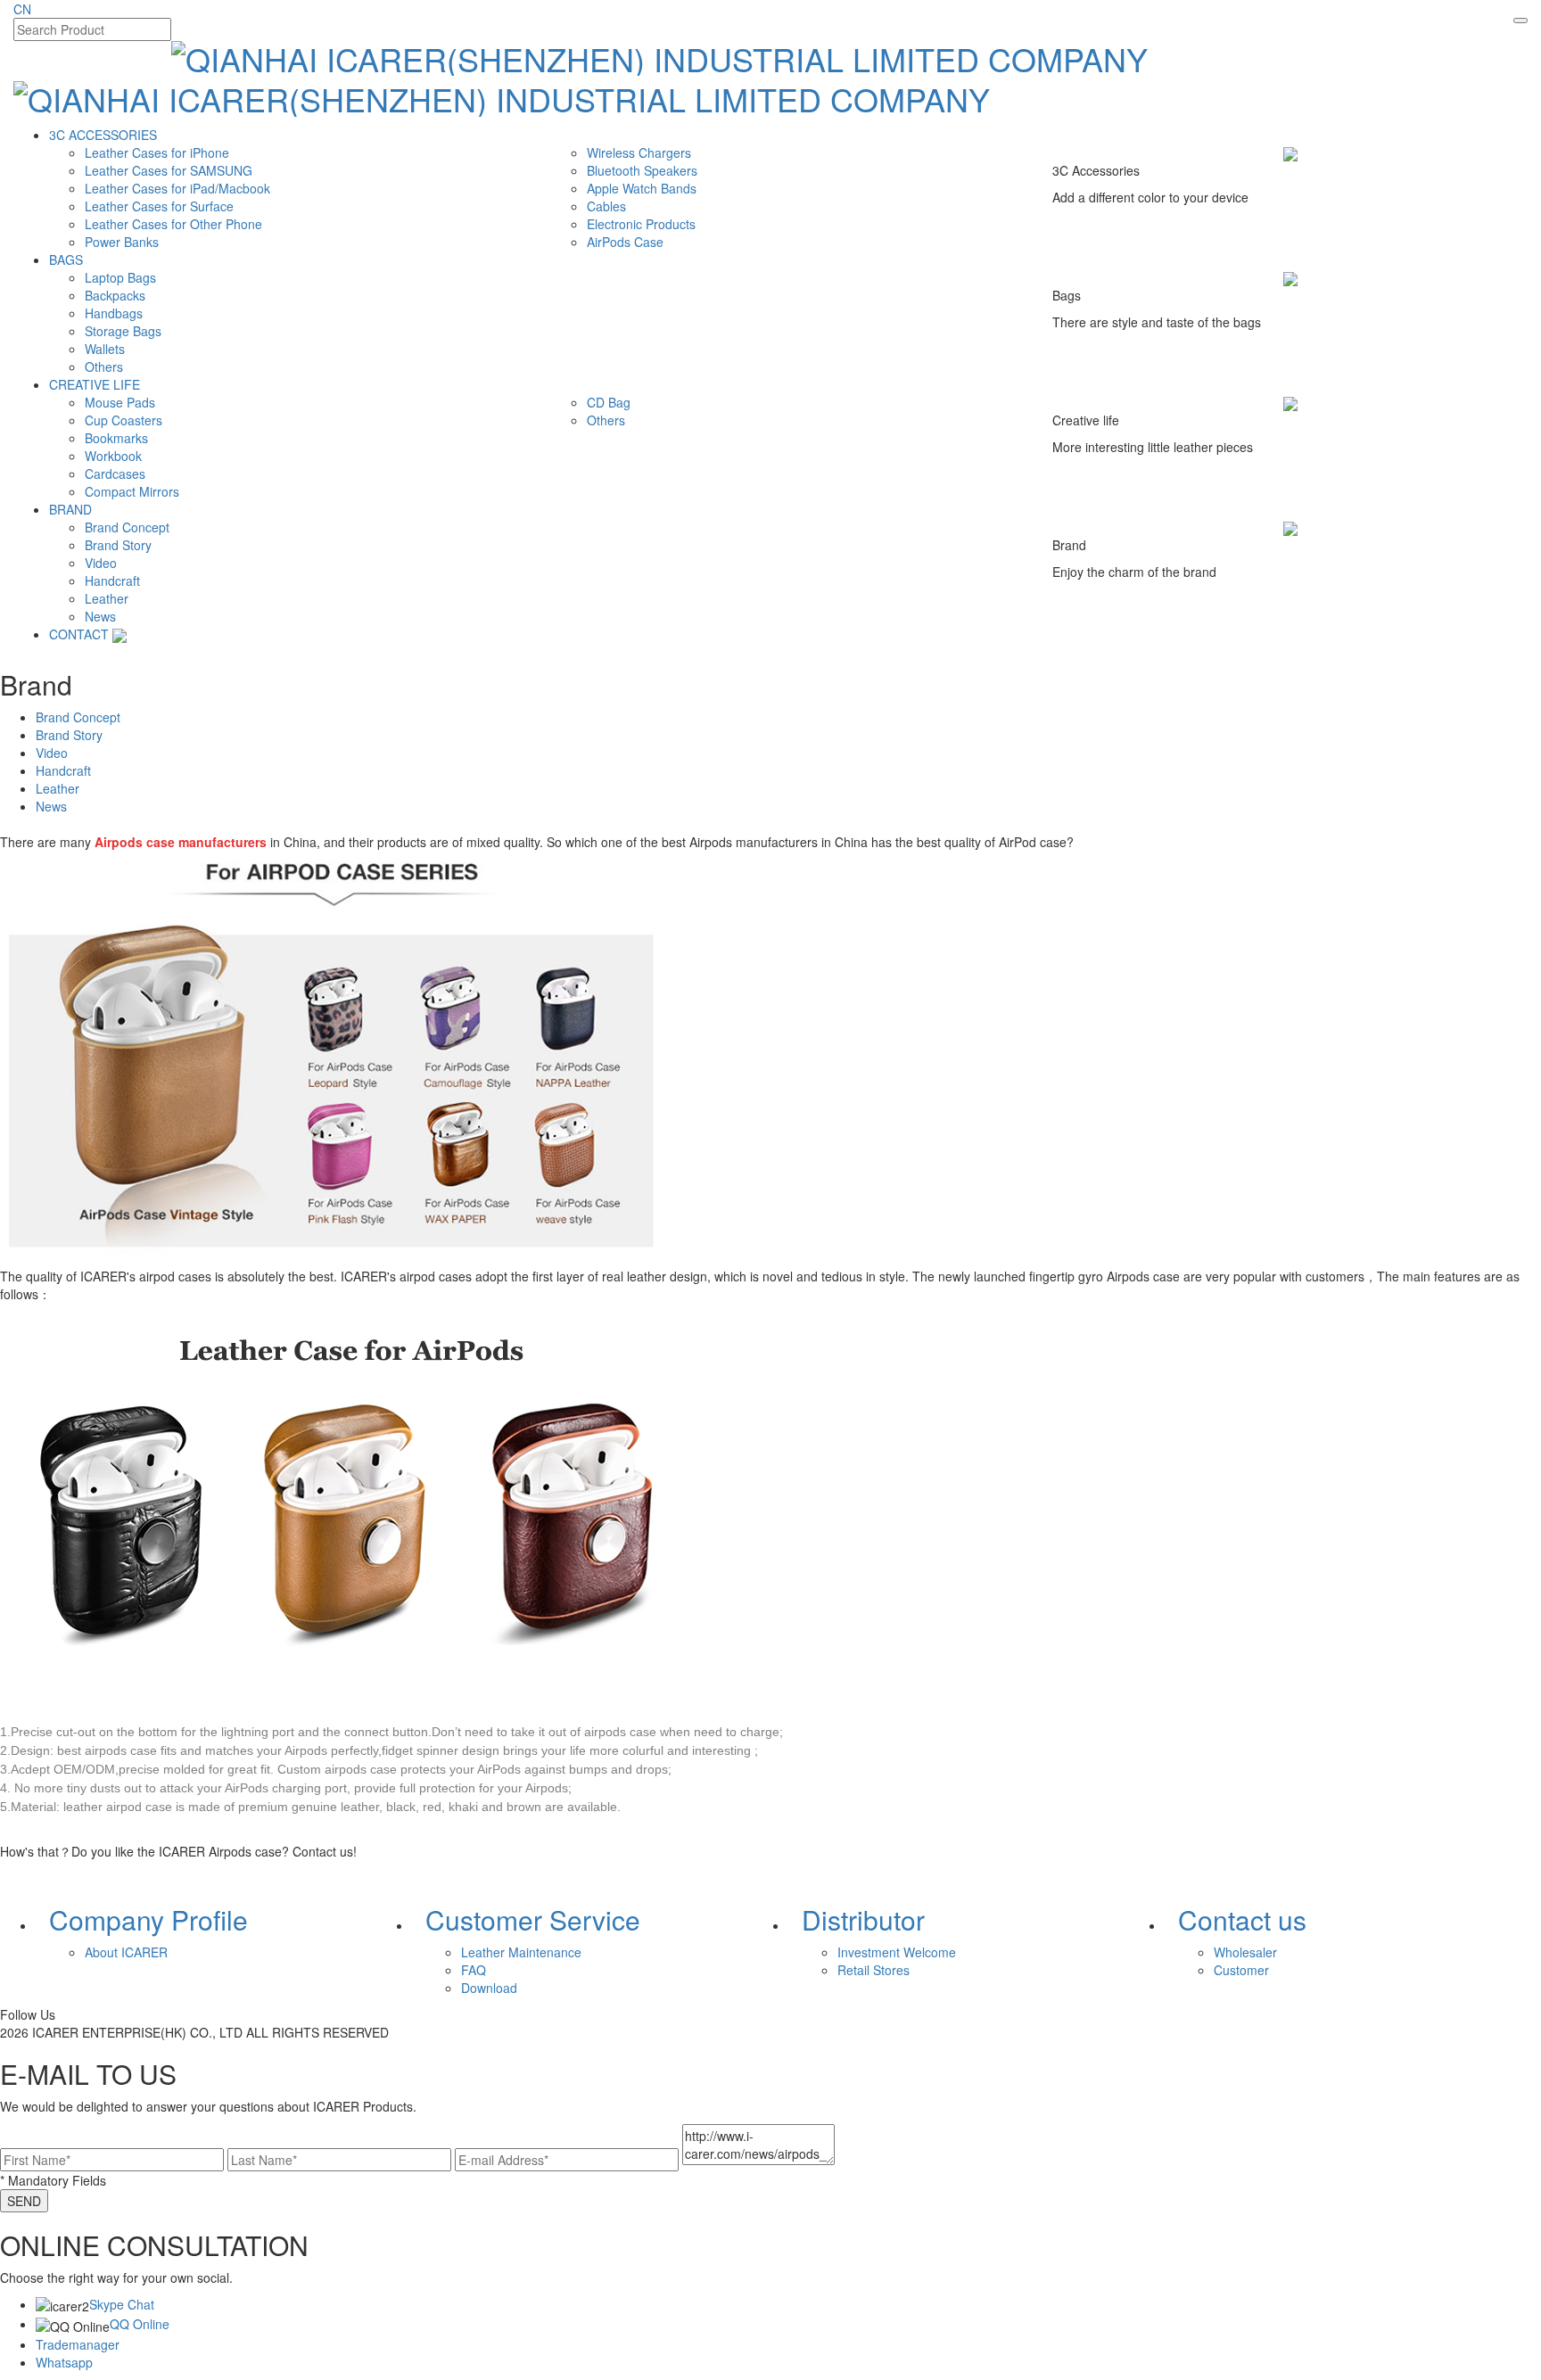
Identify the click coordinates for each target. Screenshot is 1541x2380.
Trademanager (78, 2344)
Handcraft (112, 581)
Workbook (113, 456)
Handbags (114, 313)
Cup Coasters (124, 420)
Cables (606, 206)
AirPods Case (625, 242)
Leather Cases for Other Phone (173, 224)
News (100, 616)
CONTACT (79, 634)
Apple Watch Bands (642, 188)
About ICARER (126, 1952)
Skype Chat (122, 2304)
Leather (107, 598)
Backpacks (115, 295)
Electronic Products (641, 224)
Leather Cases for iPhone (157, 152)
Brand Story (118, 545)
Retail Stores (874, 1970)
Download (489, 1988)
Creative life (95, 384)
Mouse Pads (120, 402)
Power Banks (122, 242)
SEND (24, 2201)
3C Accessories (103, 135)
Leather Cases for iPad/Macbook (177, 188)
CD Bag (609, 402)
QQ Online (140, 2324)
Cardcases (115, 474)
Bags (66, 259)
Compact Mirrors (132, 491)
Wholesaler (1245, 1952)
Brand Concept (127, 527)
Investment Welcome (897, 1952)
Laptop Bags (120, 277)
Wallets (105, 349)
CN (22, 9)
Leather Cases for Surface (159, 206)
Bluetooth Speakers (642, 170)
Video (101, 563)
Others (104, 366)
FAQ (474, 1970)
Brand (70, 509)
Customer (1241, 1970)
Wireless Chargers (639, 152)
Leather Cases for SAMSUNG (169, 170)
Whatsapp (64, 2362)
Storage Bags (123, 331)
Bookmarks (116, 438)
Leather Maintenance (521, 1952)
